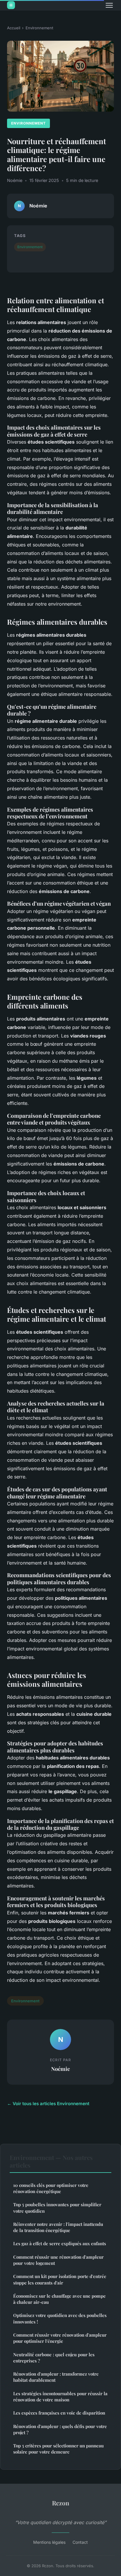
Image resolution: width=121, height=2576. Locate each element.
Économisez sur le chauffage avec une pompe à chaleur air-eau (59, 2299)
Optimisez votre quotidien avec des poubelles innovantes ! (60, 2318)
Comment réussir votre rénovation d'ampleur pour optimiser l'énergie (60, 2338)
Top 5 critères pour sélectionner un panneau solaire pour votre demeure (58, 2449)
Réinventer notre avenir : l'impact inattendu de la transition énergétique (58, 2227)
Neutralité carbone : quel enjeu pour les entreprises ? (54, 2358)
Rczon (61, 2503)
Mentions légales (49, 2542)
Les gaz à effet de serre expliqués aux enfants (60, 2243)
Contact (80, 2542)
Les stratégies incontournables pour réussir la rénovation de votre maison (60, 2397)
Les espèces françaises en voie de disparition (59, 2413)
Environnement (39, 28)
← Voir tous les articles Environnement (48, 2104)
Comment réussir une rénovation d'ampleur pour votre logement (58, 2260)
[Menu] (109, 5)
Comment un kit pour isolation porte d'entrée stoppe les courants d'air (60, 2279)
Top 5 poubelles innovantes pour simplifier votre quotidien (57, 2208)
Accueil (14, 28)
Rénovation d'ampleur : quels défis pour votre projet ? (60, 2429)
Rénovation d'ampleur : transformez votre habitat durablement (56, 2377)
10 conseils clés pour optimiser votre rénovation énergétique (51, 2188)
